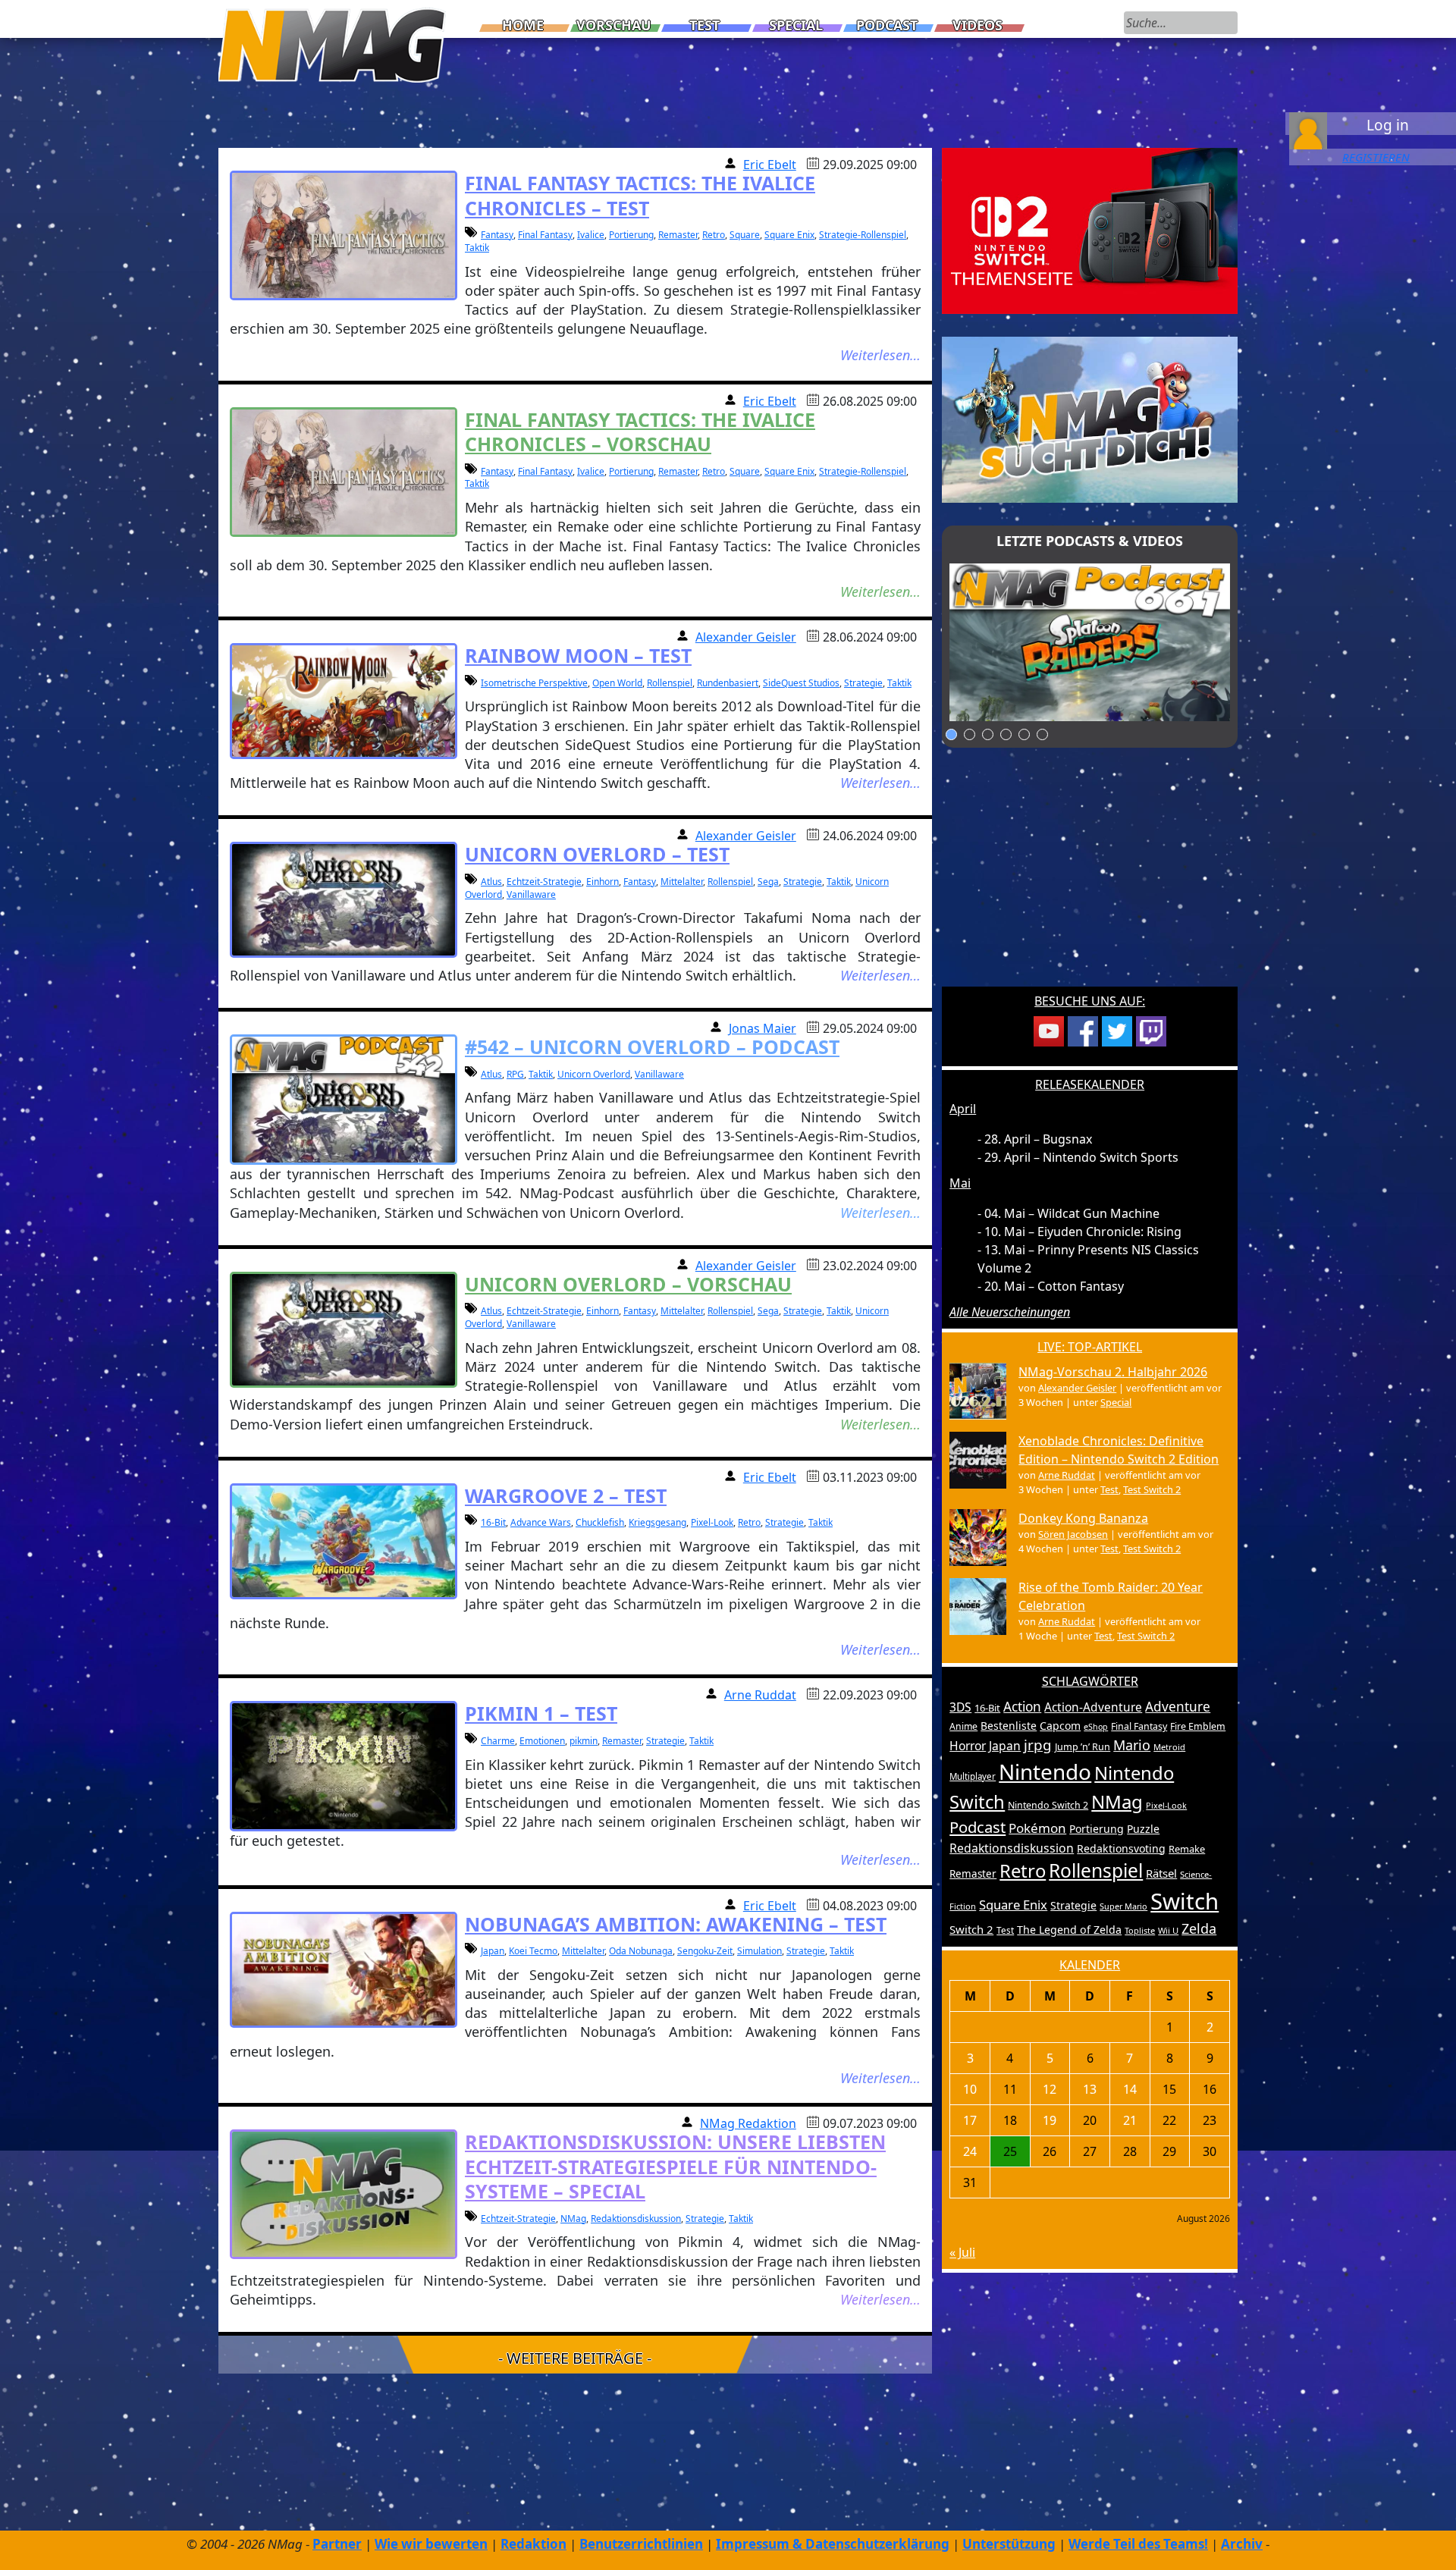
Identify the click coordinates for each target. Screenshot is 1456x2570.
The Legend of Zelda (1069, 1930)
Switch (1185, 1901)
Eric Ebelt (770, 165)
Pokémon (1037, 1828)
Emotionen (542, 1741)
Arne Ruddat (760, 1695)
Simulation (759, 1951)
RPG (515, 1074)
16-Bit (493, 1522)
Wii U (1168, 1930)
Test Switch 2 (1152, 1489)
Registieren (1376, 157)
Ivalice (591, 235)
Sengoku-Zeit (705, 1951)
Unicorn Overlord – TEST (597, 854)
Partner (337, 2544)
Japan (493, 1951)
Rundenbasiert (728, 683)
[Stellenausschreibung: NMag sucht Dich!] (1090, 419)
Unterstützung (1009, 2544)
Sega (768, 882)
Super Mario (1123, 1906)
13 (1090, 2089)
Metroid (1169, 1747)
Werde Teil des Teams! (1138, 2544)
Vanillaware (531, 894)
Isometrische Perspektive (534, 683)
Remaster (678, 235)
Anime (963, 1726)
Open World (617, 683)
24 (970, 2151)
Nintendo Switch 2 (1048, 1805)
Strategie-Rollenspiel (863, 235)
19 (1050, 2120)
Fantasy (497, 235)
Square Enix (789, 235)
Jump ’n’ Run (1083, 1747)
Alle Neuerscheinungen (1010, 1312)
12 (1050, 2089)
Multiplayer (973, 1776)
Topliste (1140, 1930)
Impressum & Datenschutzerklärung (833, 2544)
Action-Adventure (1093, 1707)
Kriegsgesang (657, 1522)
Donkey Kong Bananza (1083, 1518)
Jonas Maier (763, 1028)
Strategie (863, 683)
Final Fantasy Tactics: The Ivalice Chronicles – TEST (640, 195)
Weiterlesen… (880, 355)
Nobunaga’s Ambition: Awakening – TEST (676, 1924)
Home (523, 25)
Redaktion (533, 2544)
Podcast (887, 25)
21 (1130, 2120)
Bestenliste (1009, 1726)
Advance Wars (541, 1522)
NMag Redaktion (748, 2123)
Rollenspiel (670, 683)
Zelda (1199, 1928)
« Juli (962, 2252)
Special (796, 25)
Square (745, 235)
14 (1130, 2089)
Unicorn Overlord (594, 1074)
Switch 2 (971, 1929)
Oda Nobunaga (641, 1951)
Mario (1132, 1745)
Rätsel (1161, 1873)
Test (704, 25)
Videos (977, 25)
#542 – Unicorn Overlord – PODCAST (652, 1047)
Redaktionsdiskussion (636, 2219)
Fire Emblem (1198, 1726)
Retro (714, 235)
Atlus (491, 882)
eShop (1096, 1727)
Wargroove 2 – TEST (566, 1495)
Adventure (1178, 1707)
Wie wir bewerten (431, 2544)
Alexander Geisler (746, 637)
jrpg (1038, 1745)
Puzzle (1143, 1829)
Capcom (1060, 1726)
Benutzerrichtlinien (641, 2544)
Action (1022, 1707)
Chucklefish (600, 1522)
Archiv (1242, 2544)
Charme (498, 1741)
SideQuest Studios (801, 683)
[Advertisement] (1090, 877)
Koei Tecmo (533, 1951)
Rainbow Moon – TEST (578, 655)
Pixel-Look (712, 1522)
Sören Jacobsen (1073, 1534)
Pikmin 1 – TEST (541, 1713)
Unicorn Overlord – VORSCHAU (628, 1284)
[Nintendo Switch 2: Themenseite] (1090, 230)
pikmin (584, 1741)
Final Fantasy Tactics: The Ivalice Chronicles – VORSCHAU (640, 432)
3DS (960, 1707)
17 (970, 2120)
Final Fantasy (545, 235)
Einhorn (602, 882)
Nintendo (1045, 1771)
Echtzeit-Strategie (544, 882)
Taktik (477, 248)
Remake (1187, 1849)
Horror (968, 1746)
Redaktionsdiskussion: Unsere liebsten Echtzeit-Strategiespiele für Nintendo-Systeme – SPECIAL (675, 2166)
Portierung (631, 235)
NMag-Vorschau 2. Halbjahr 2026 (1113, 1372)
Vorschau (614, 25)
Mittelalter (682, 882)
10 (970, 2089)
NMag (573, 2219)
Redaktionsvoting (1121, 1848)
